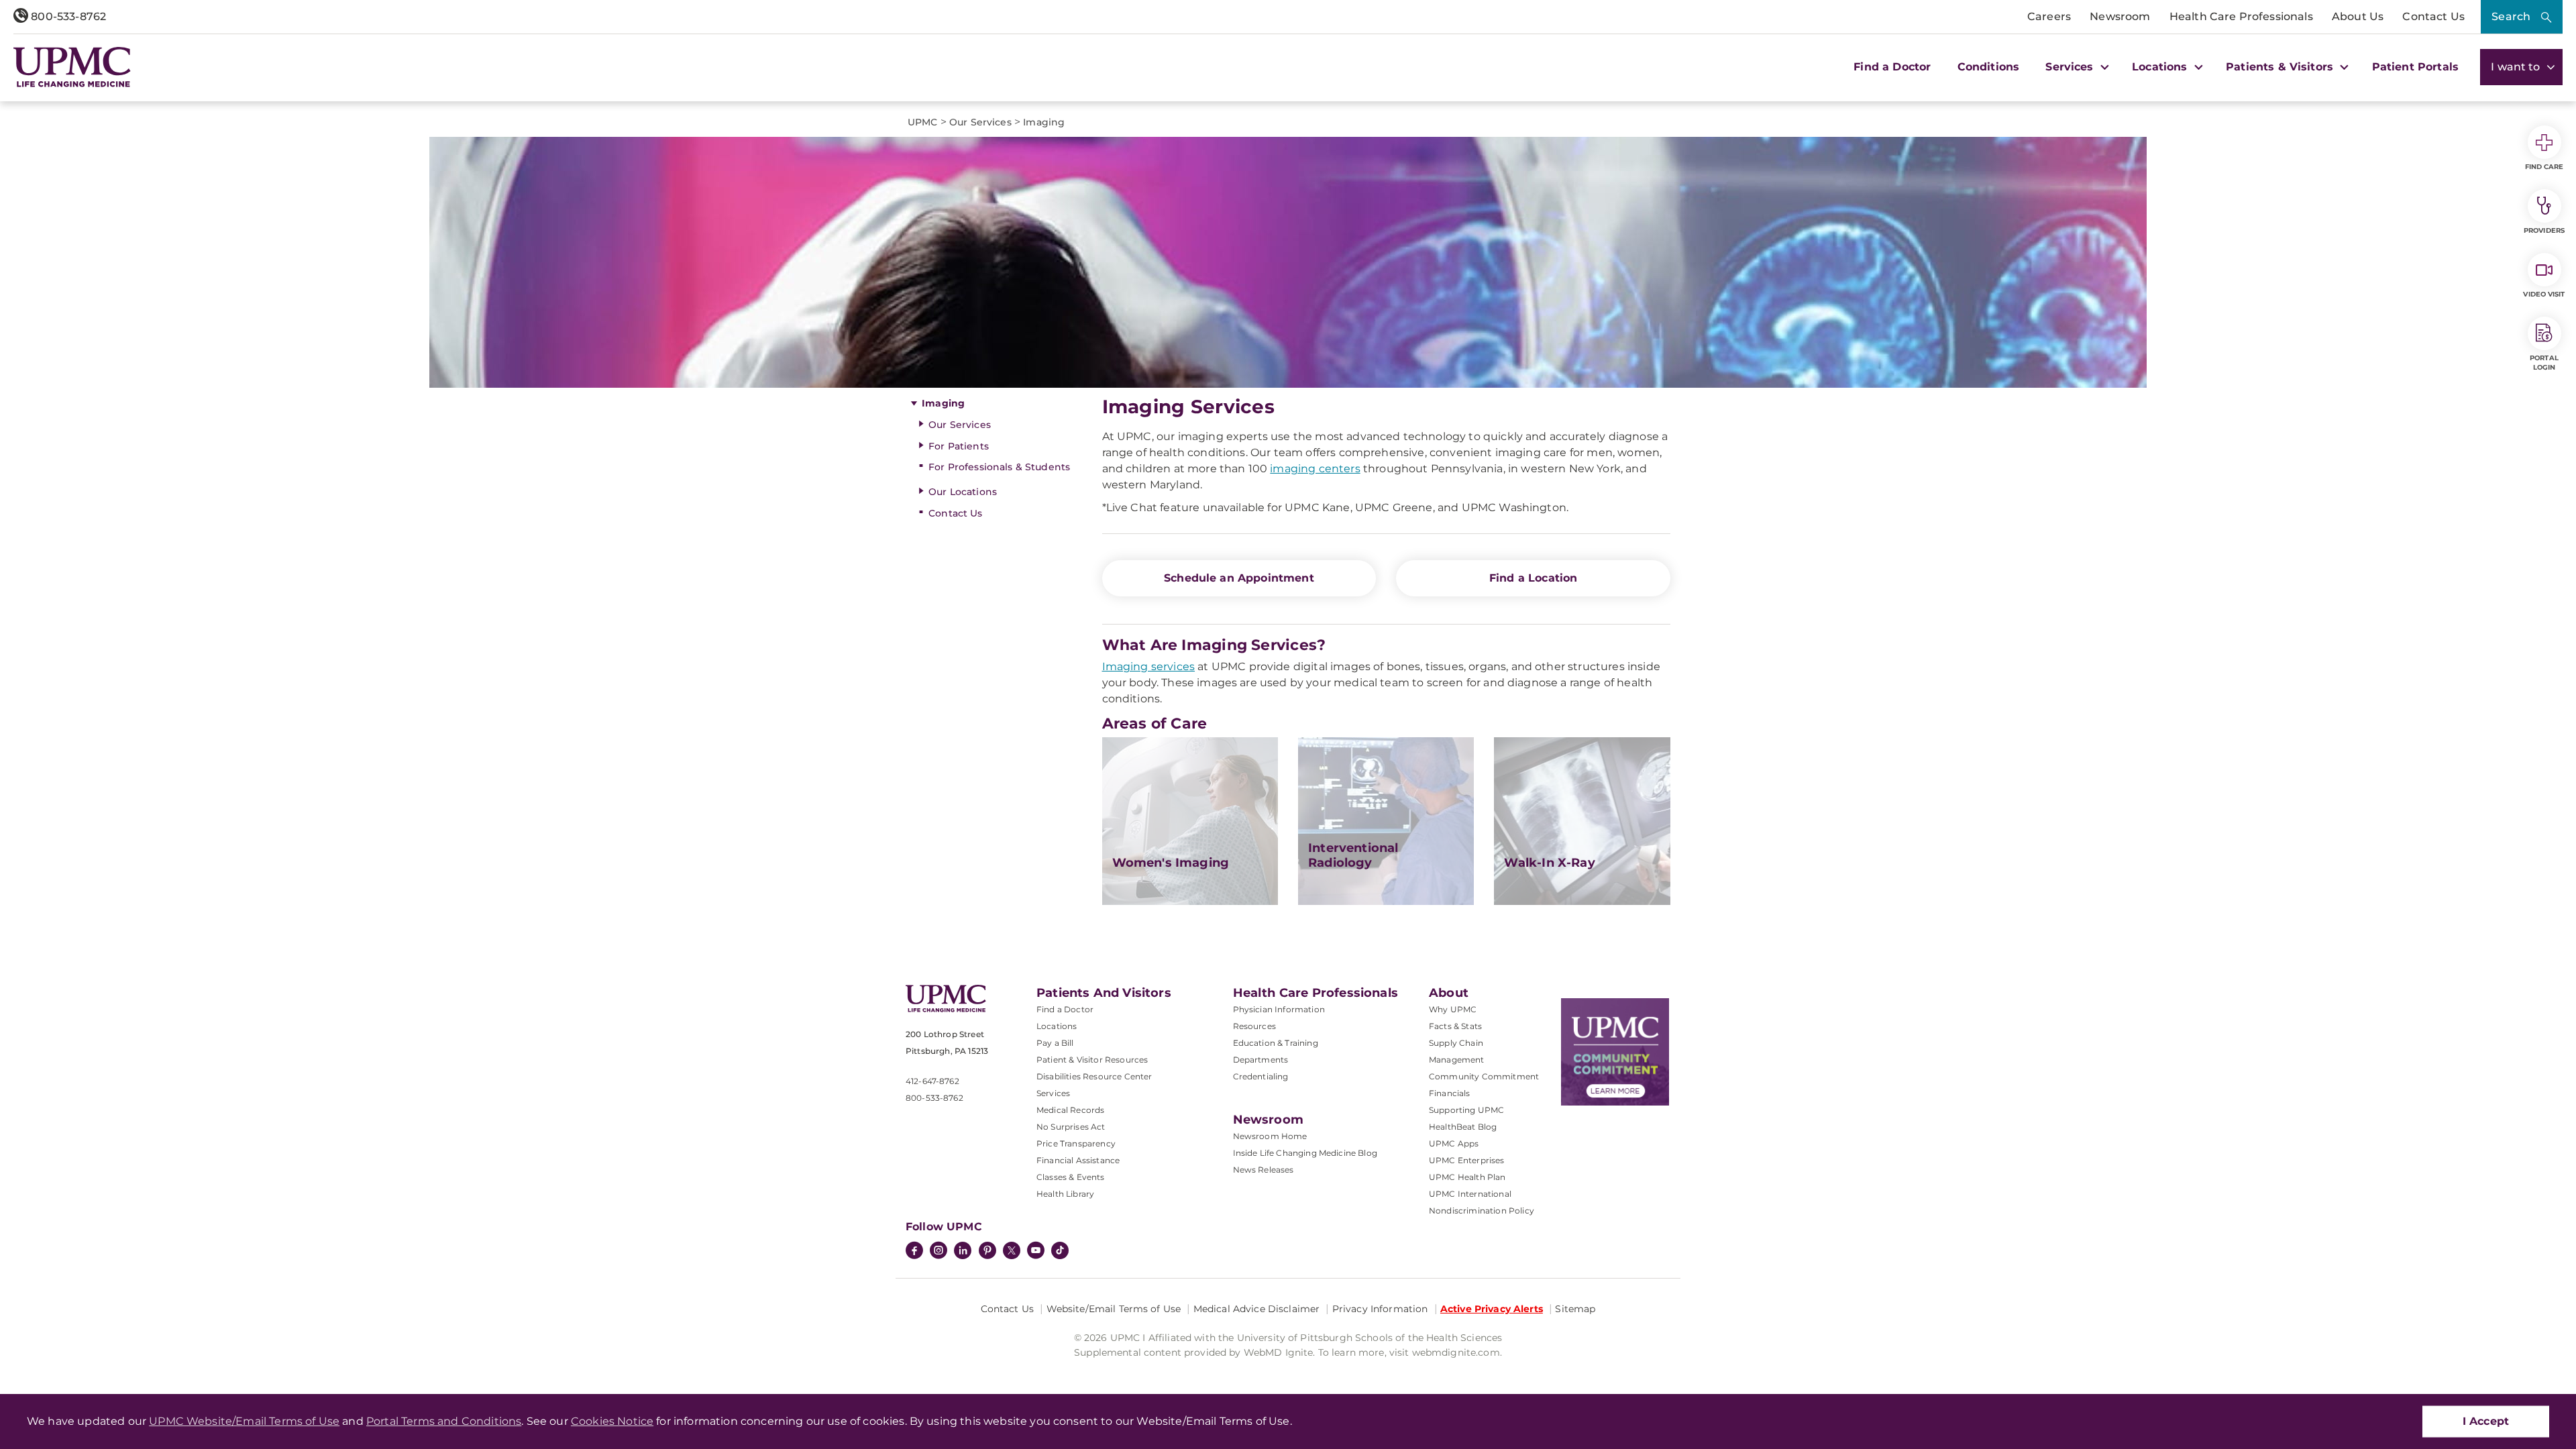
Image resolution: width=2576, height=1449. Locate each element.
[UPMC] (72, 67)
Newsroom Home (1270, 1136)
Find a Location (1533, 578)
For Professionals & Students (999, 467)
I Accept (2486, 1421)
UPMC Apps (1454, 1143)
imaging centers (1315, 469)
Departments (1261, 1060)
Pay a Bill (1055, 1043)
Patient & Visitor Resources (1092, 1060)
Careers (2049, 16)
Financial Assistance (1078, 1160)
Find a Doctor (1892, 67)
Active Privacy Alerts (1492, 1309)
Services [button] (2071, 67)
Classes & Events (1071, 1177)
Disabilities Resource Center (1094, 1076)
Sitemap (1575, 1309)
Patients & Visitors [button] (2281, 67)
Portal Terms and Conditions (444, 1421)
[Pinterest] (987, 1252)
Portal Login (2544, 363)
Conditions (1989, 67)
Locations (1057, 1026)
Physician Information (1279, 1009)
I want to (2517, 67)
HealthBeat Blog (1463, 1127)
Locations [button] (2161, 67)
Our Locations (963, 492)
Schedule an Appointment (1239, 578)
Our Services (960, 425)
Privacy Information (1380, 1309)
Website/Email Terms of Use (1114, 1309)
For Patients (959, 446)
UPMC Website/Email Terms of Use (244, 1421)
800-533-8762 (67, 16)
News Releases (1264, 1170)
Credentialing (1261, 1076)
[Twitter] (1012, 1250)
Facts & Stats (1455, 1026)
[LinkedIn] (963, 1252)
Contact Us (2433, 16)
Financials (1450, 1093)
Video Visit (2544, 294)
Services (1053, 1093)
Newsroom (2120, 16)
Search (2511, 16)
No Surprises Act (1071, 1127)
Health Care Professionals (2241, 16)
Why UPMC (1453, 1009)
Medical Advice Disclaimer (1257, 1309)
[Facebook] (914, 1252)
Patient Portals (2415, 67)
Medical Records (1070, 1110)
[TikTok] (1060, 1250)
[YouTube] (1036, 1252)
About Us (2358, 16)
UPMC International (1470, 1194)
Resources (1254, 1026)
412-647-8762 (932, 1081)
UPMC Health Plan (1467, 1177)
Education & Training (1276, 1043)
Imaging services (1149, 666)
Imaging (943, 403)
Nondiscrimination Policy (1482, 1211)
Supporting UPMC (1466, 1110)
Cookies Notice (612, 1421)
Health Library (1065, 1194)
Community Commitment (1484, 1076)
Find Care (2544, 167)
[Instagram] (938, 1252)
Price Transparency (1076, 1143)
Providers (2544, 230)
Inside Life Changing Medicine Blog (1305, 1153)
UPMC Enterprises (1467, 1160)
